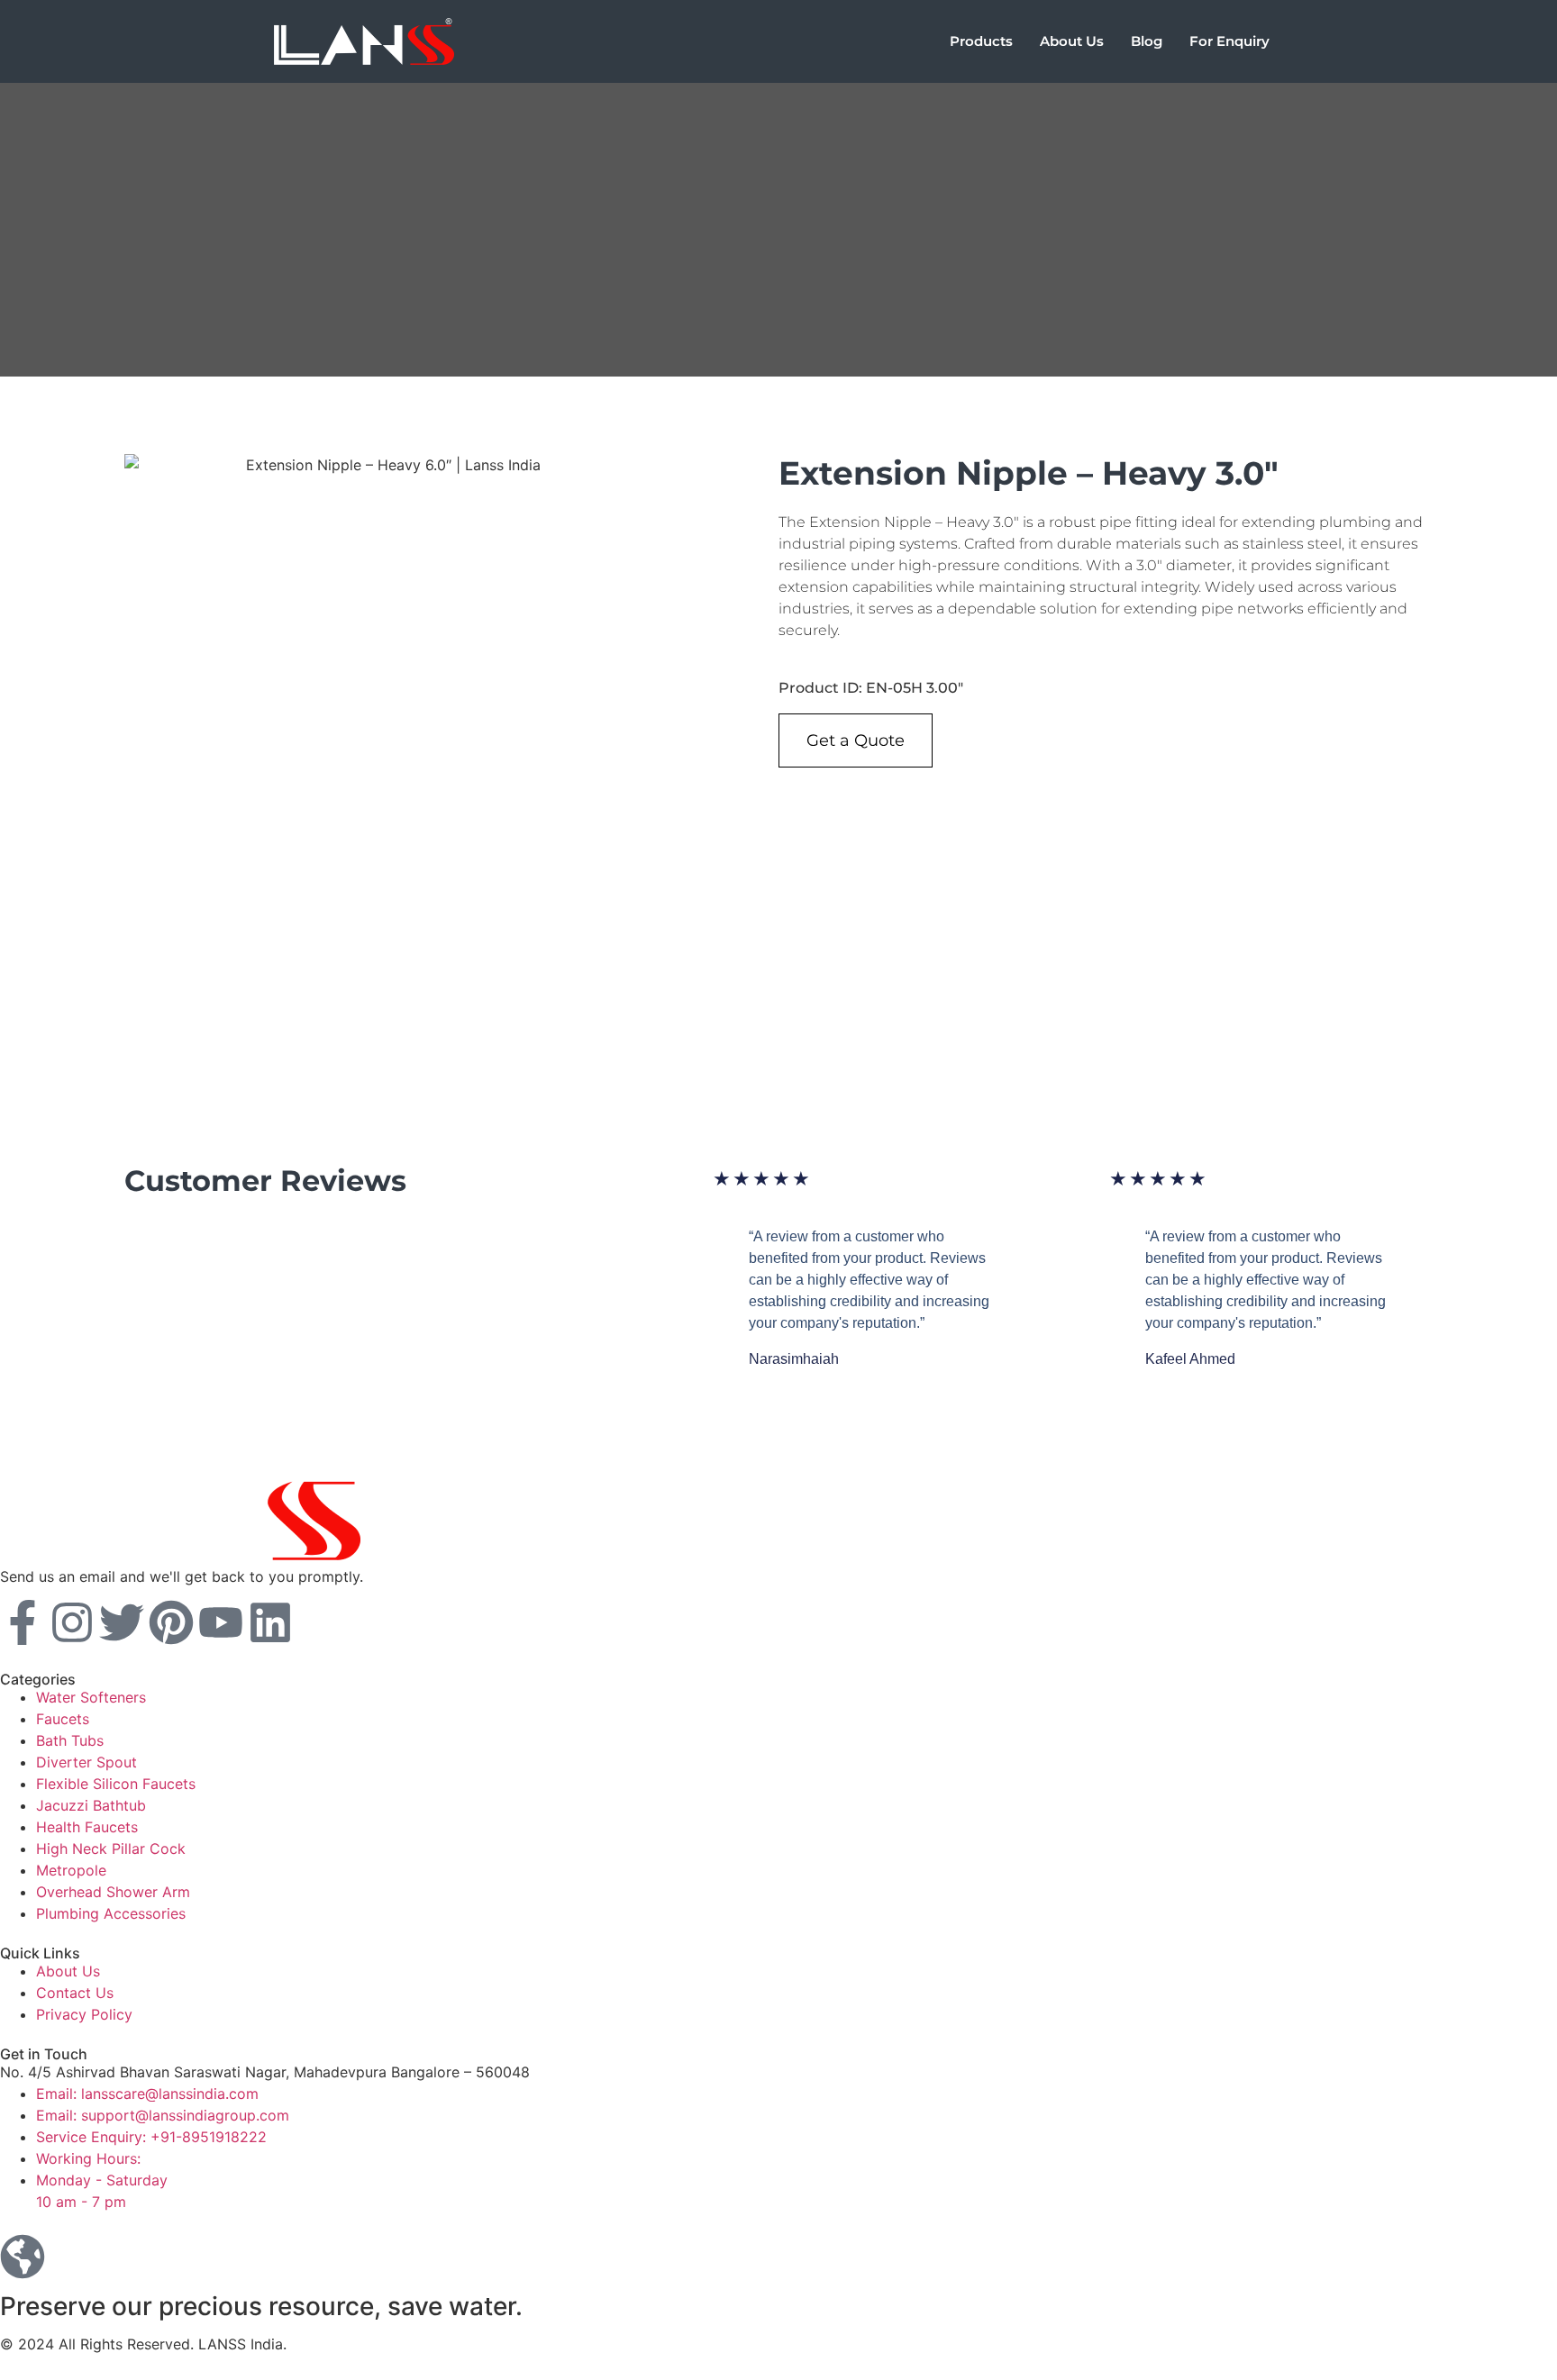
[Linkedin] (270, 1622)
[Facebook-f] (23, 1622)
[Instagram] (72, 1622)
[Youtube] (221, 1622)
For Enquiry (1229, 41)
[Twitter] (122, 1622)
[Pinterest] (171, 1622)
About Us (1072, 41)
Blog (1147, 41)
